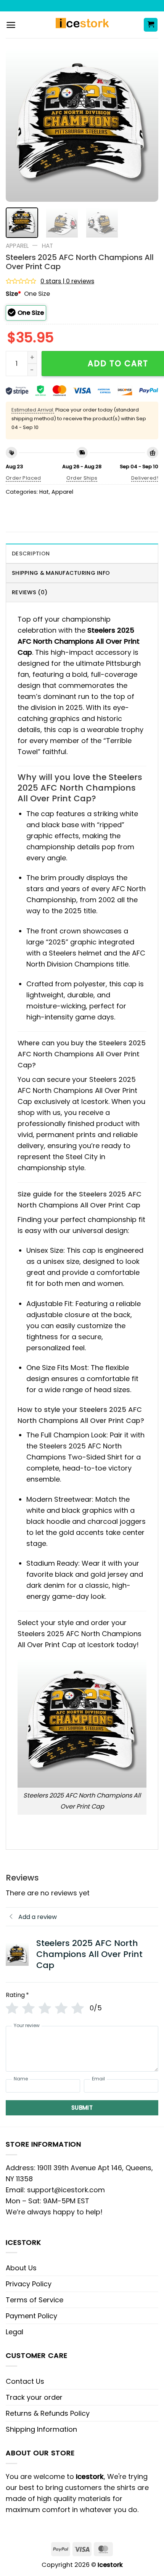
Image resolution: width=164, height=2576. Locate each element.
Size (13, 294)
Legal (14, 2332)
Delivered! (145, 478)
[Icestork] (82, 25)
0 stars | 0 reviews (67, 281)
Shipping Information (41, 2429)
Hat (47, 246)
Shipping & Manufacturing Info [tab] (61, 573)
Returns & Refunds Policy (48, 2413)
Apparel (17, 246)
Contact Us (25, 2381)
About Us (21, 2268)
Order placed (23, 478)
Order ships (82, 478)
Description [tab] (31, 553)
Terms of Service (35, 2300)
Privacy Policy (29, 2284)
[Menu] (11, 25)
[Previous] (18, 126)
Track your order (34, 2397)
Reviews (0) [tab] (30, 592)
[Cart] (151, 25)
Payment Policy (31, 2316)
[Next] (146, 126)
